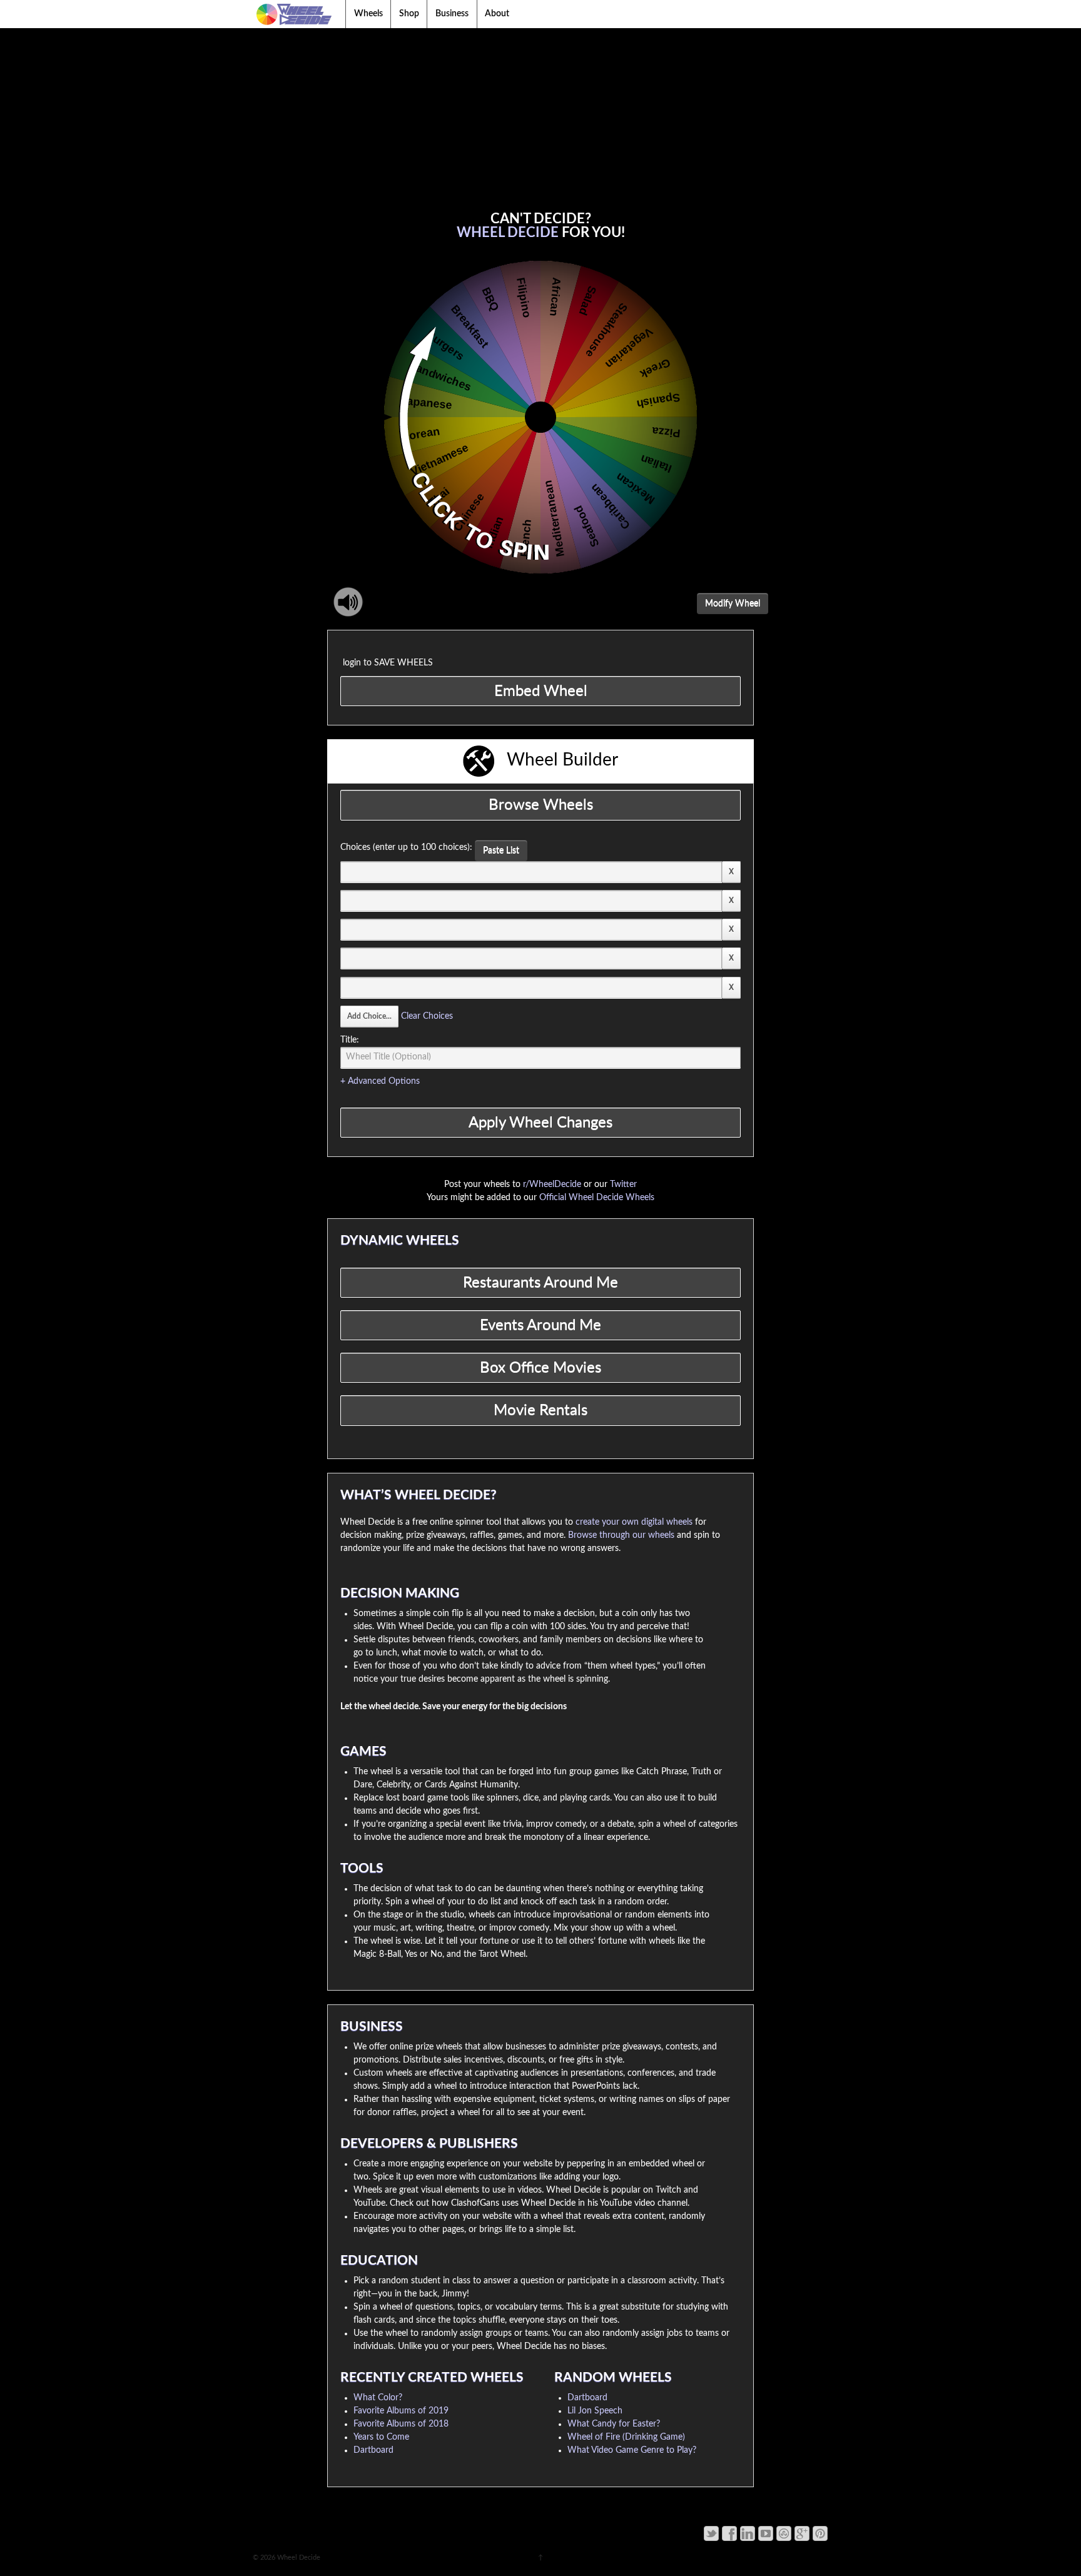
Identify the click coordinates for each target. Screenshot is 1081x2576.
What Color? (378, 2398)
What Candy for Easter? (614, 2424)
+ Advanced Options (380, 1081)
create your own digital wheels (634, 1522)
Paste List (501, 851)
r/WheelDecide (552, 1184)
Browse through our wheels (621, 1535)
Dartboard (373, 2450)
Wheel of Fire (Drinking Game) (626, 2437)
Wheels (368, 14)
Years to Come (381, 2437)
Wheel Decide (298, 2558)
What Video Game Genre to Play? (632, 2450)
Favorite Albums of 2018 (401, 2424)
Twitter (623, 1184)
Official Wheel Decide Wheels (597, 1198)
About (497, 14)
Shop (409, 14)
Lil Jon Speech (595, 2411)
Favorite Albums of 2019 (401, 2411)
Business (452, 14)
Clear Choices (427, 1016)
